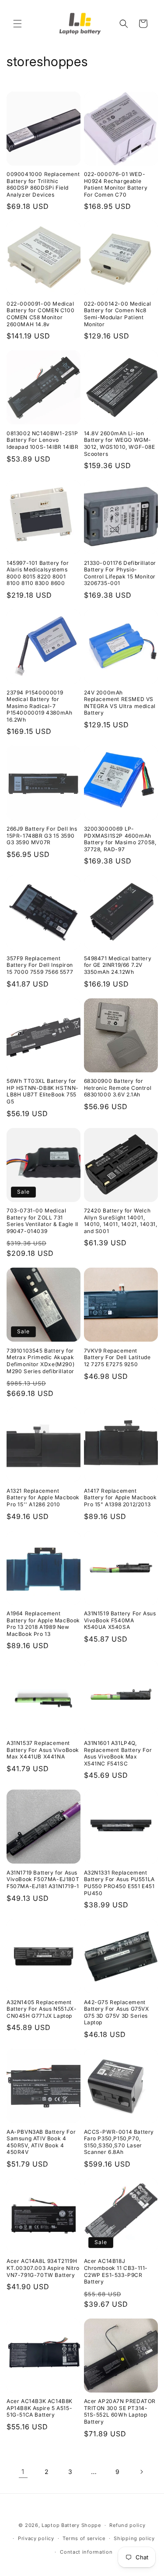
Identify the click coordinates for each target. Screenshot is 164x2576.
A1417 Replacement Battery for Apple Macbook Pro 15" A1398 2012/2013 (120, 1498)
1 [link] (23, 2472)
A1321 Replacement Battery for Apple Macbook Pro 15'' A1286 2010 (43, 1498)
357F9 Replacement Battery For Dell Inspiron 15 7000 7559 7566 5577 (40, 965)
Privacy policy (36, 2538)
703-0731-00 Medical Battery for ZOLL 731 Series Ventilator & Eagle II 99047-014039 (42, 1221)
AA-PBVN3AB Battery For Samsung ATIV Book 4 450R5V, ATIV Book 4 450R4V (41, 2142)
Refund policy (127, 2525)
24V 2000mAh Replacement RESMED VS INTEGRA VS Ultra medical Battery (120, 703)
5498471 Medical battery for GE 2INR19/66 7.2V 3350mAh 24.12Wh (118, 965)
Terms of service (84, 2538)
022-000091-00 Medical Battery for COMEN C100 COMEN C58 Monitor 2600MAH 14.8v (40, 314)
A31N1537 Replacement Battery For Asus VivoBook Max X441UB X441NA (43, 1750)
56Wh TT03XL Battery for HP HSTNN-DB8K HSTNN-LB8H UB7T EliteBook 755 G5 (43, 1091)
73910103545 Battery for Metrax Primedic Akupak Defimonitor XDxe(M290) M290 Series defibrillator (40, 1361)
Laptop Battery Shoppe (71, 2525)
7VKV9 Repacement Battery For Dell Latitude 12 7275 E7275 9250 (117, 1357)
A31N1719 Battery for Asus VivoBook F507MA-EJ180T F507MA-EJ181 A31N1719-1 (43, 1879)
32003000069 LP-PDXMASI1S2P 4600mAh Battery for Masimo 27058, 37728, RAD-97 (120, 839)
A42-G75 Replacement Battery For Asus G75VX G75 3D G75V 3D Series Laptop (117, 2012)
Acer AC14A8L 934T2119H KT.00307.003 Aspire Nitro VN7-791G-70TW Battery (43, 2268)
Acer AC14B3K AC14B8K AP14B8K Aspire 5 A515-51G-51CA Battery (40, 2408)
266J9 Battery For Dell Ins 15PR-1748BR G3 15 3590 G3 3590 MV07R (42, 835)
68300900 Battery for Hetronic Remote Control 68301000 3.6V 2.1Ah (118, 1088)
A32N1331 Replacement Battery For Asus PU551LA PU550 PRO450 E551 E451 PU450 (119, 1883)
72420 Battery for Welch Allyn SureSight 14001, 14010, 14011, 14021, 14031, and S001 (121, 1221)
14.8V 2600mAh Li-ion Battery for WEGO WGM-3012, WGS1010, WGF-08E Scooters (120, 444)
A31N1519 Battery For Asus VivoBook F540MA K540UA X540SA (120, 1620)
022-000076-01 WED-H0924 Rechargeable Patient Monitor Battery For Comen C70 (116, 184)
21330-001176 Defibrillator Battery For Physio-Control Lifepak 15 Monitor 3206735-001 (120, 573)
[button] (17, 24)
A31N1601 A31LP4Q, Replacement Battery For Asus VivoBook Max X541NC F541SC (118, 1753)
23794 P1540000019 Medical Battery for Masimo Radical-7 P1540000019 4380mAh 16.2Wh (39, 706)
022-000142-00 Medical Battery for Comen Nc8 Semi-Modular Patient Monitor (118, 314)
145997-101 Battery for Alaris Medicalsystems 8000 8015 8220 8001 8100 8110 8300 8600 (38, 573)
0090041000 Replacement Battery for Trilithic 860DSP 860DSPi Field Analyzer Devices (43, 184)
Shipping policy (134, 2538)
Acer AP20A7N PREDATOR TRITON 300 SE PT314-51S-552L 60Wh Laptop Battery (120, 2411)
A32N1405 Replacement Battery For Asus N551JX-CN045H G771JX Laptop (42, 2009)
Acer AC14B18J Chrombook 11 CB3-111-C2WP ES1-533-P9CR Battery (116, 2271)
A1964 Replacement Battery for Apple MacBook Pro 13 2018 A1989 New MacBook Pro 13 (43, 1624)
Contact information (86, 2552)
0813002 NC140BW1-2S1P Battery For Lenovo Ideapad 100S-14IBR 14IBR (42, 440)
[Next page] (141, 2472)
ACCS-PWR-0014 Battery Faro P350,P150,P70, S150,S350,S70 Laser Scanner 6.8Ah (119, 2142)
